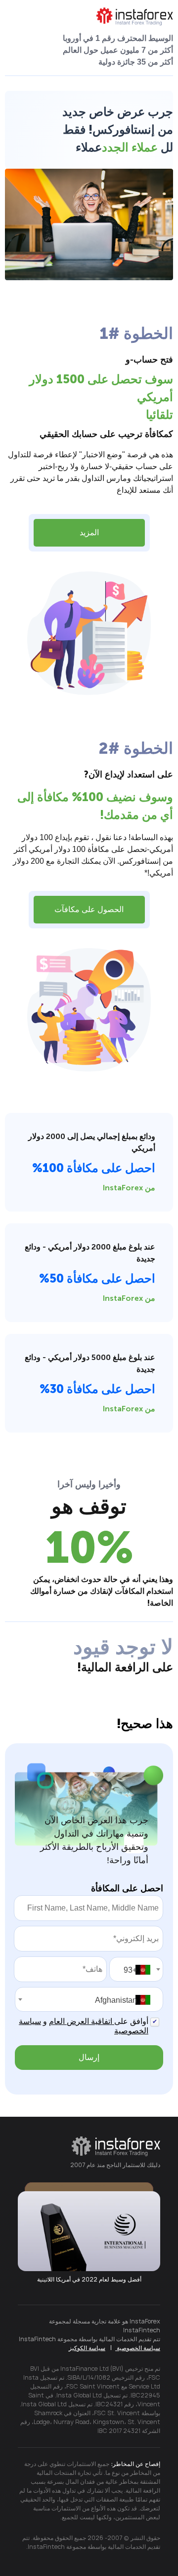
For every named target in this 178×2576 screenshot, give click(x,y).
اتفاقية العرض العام (82, 2021)
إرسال (89, 2057)
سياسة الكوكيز (87, 2348)
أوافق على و (84, 2026)
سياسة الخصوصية (138, 2348)
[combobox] (136, 1969)
